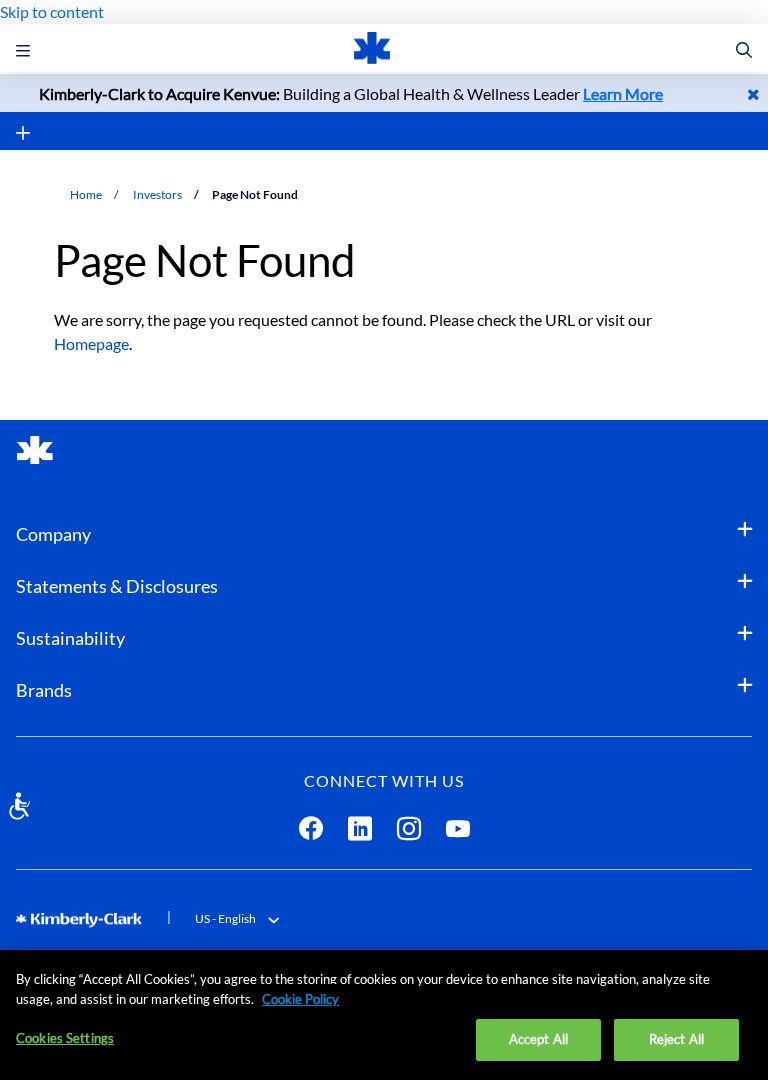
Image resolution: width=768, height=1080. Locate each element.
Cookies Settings (65, 1038)
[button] (744, 50)
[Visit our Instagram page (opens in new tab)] (409, 832)
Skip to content (52, 11)
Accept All (538, 1039)
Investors (157, 194)
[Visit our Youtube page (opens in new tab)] (458, 832)
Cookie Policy (300, 999)
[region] (384, 1015)
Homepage (91, 343)
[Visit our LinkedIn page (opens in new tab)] (360, 832)
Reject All (676, 1039)
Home (86, 194)
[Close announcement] (753, 94)
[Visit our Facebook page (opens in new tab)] (311, 832)
